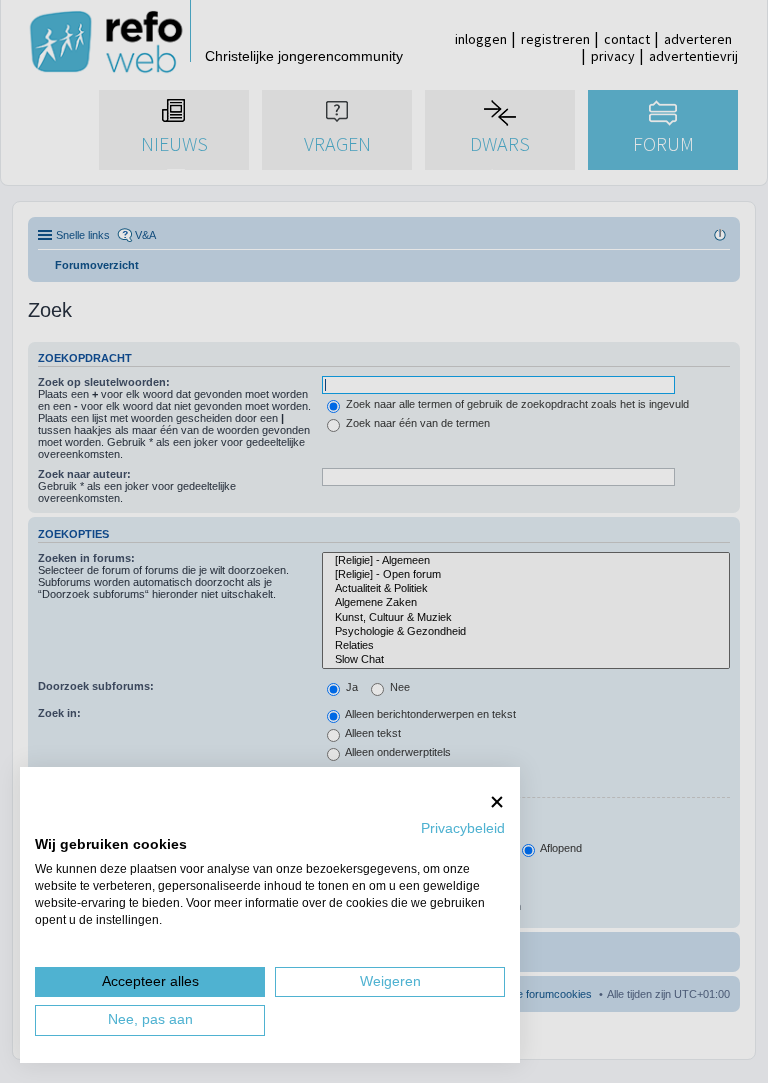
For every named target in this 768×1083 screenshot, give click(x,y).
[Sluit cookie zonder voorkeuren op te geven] (497, 801)
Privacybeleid (463, 828)
